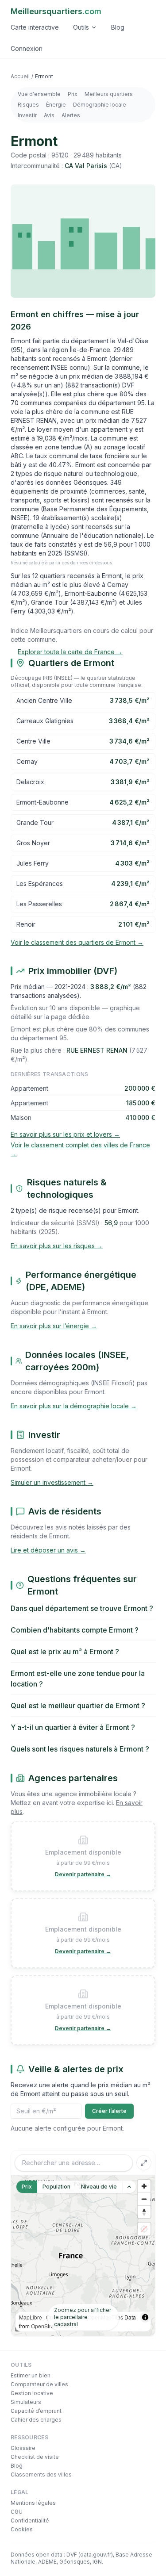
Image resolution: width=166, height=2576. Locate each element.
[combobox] (74, 2163)
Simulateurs (26, 2402)
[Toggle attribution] (145, 2317)
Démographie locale (100, 105)
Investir (27, 115)
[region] (83, 2256)
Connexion (27, 48)
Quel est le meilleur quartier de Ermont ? (78, 1706)
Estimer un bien (31, 2375)
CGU (17, 2512)
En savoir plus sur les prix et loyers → (65, 1134)
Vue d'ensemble (39, 94)
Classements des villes (41, 2474)
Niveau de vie (99, 2187)
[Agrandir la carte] (144, 2163)
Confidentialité (30, 2520)
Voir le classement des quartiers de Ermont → (77, 942)
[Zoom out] (144, 2199)
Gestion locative (32, 2393)
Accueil (20, 76)
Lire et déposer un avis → (48, 1550)
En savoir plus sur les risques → (57, 1246)
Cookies (22, 2529)
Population (56, 2187)
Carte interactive (35, 27)
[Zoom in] (144, 2186)
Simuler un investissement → (52, 1482)
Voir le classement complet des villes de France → (80, 1149)
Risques (28, 105)
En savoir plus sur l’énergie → (54, 1326)
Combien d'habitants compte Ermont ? (75, 1630)
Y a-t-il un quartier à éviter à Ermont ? (73, 1727)
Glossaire (23, 2448)
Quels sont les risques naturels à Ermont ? (80, 1749)
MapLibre (31, 2317)
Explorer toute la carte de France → (70, 652)
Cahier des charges (36, 2420)
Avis (49, 115)
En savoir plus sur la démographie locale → (74, 1406)
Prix (73, 94)
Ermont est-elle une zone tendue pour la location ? (78, 1679)
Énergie (56, 105)
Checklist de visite (35, 2457)
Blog (118, 27)
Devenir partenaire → (83, 1874)
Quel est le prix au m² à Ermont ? (65, 1652)
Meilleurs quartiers (109, 94)
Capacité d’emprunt (36, 2411)
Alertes (71, 115)
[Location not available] (144, 2229)
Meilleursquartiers (56, 11)
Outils (81, 27)
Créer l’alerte (109, 2111)
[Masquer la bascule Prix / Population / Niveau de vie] (129, 2187)
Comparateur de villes (39, 2384)
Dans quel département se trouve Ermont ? (82, 1608)
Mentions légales (33, 2503)
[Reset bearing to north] (144, 2212)
